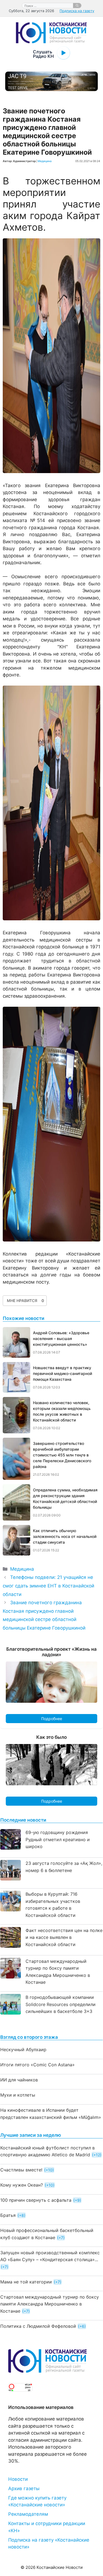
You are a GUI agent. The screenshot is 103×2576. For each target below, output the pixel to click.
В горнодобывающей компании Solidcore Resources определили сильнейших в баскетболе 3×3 (61, 2004)
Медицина (45, 161)
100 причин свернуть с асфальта (36, 2200)
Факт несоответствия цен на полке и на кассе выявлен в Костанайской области (64, 1937)
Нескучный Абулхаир (23, 2050)
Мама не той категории (26, 2282)
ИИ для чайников (19, 2080)
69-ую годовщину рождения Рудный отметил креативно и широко (58, 1839)
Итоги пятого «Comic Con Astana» (37, 2065)
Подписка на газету (77, 11)
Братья (8, 2215)
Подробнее (52, 1719)
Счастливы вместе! (21, 2170)
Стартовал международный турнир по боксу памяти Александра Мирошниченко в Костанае (50, 2304)
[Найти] (77, 6)
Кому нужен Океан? (22, 2185)
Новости (18, 2479)
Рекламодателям (28, 2514)
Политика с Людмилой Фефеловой (38, 2326)
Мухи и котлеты (18, 2095)
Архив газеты (24, 2488)
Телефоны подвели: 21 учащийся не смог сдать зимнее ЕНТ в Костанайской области (48, 1586)
